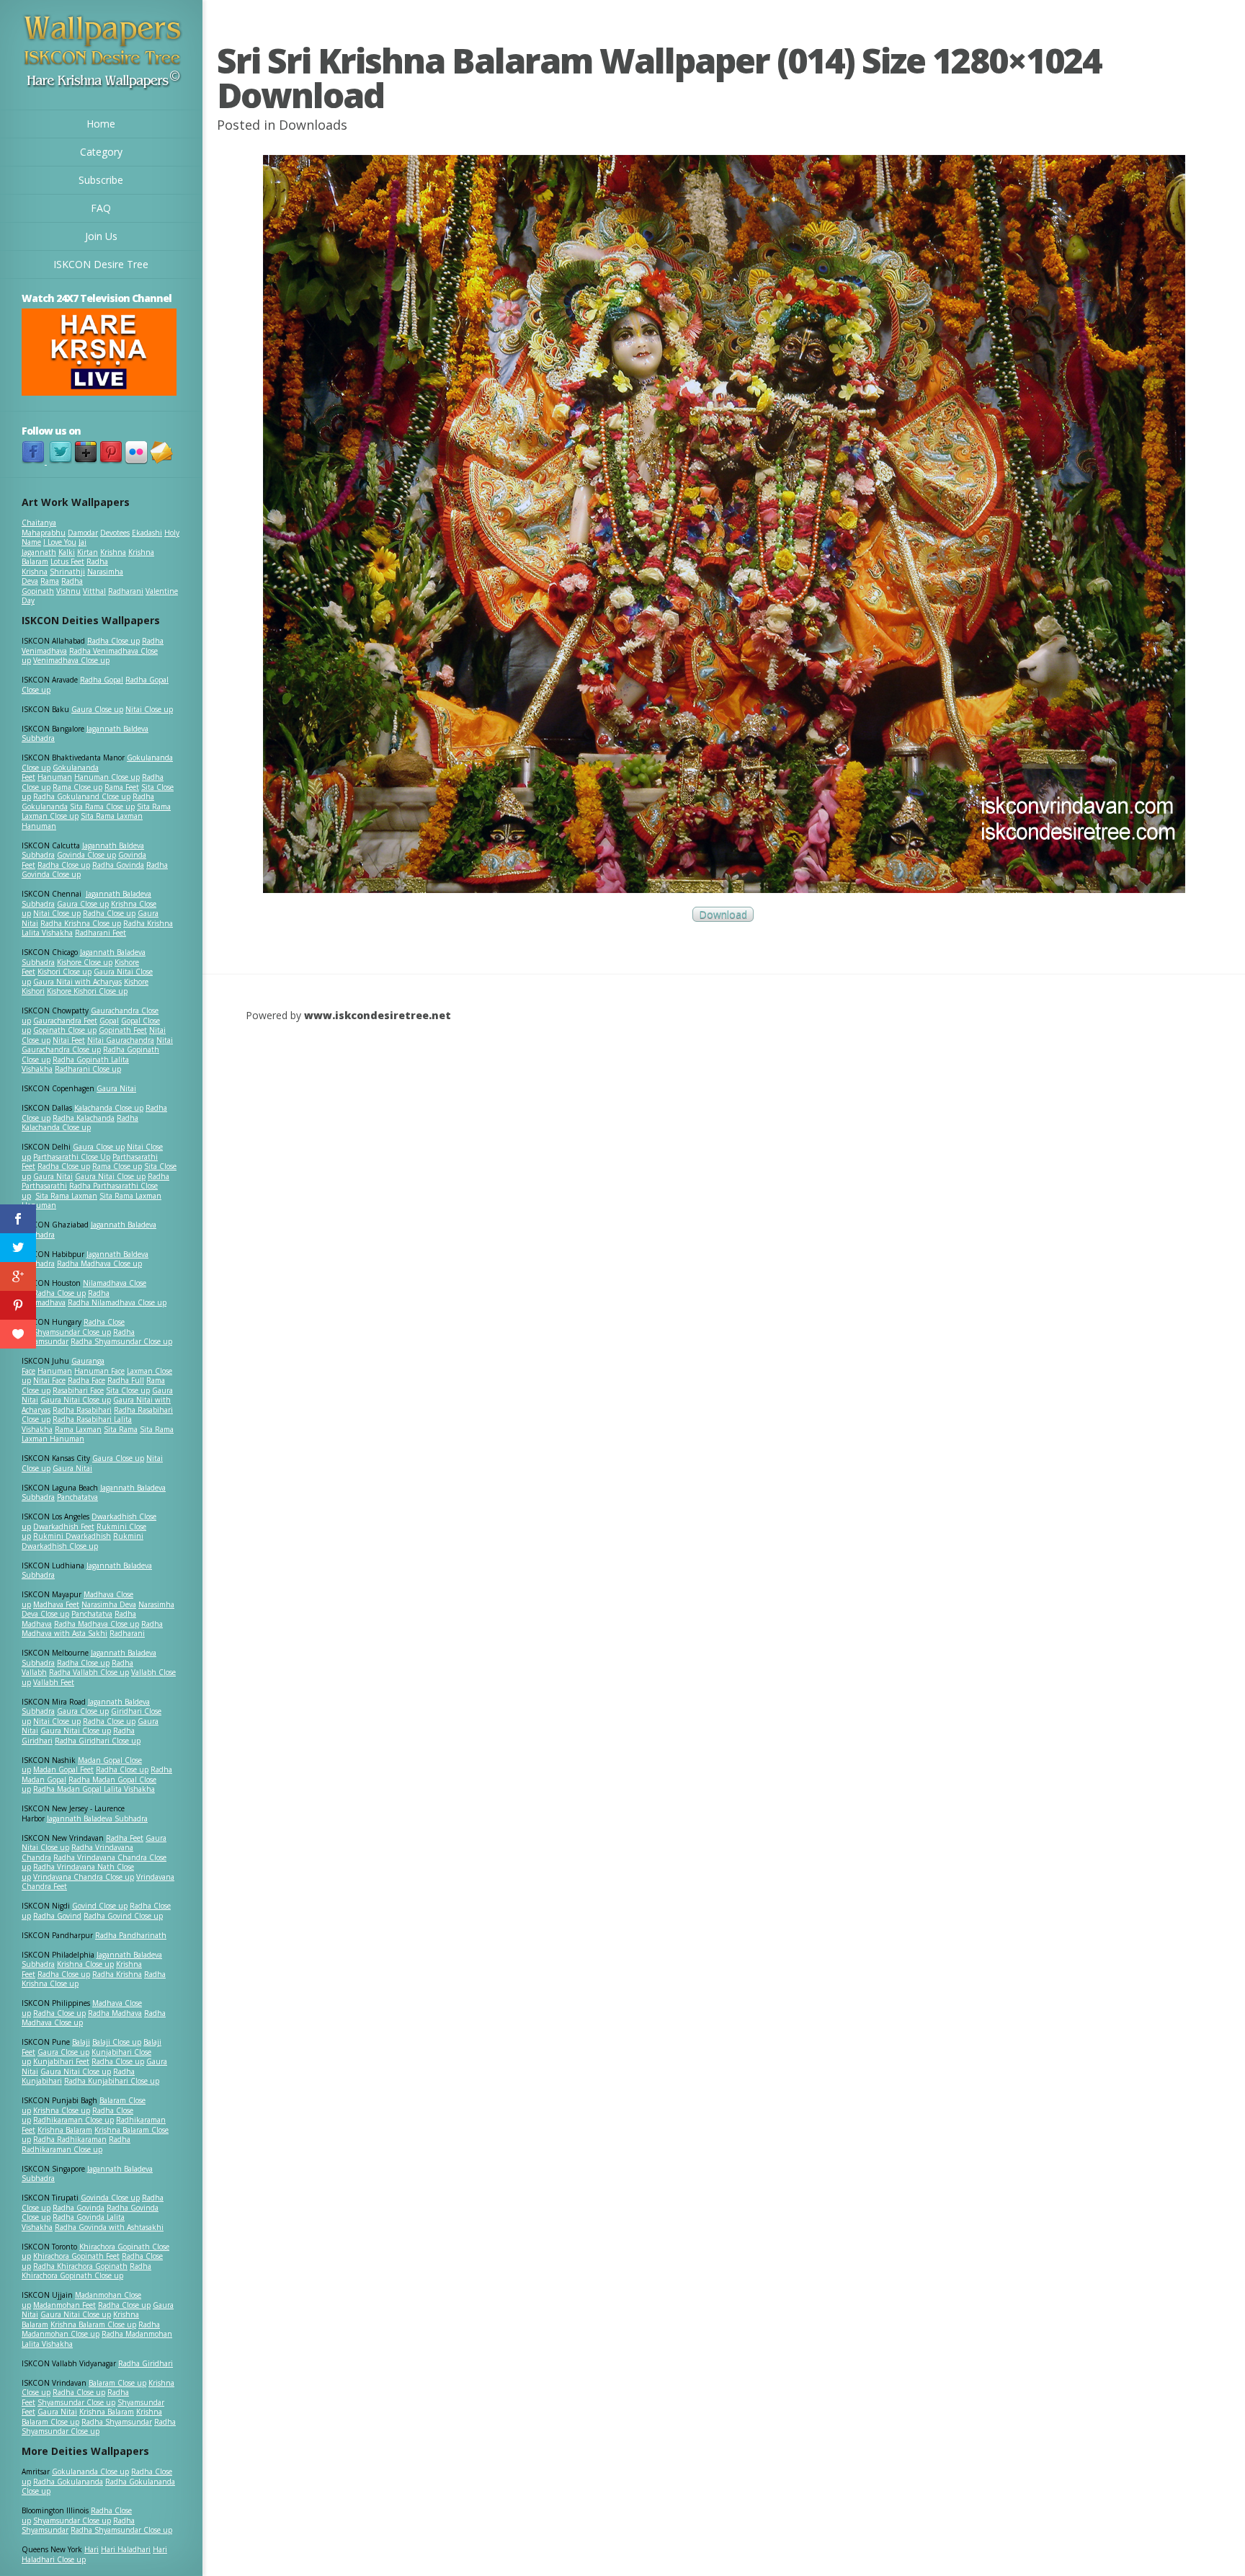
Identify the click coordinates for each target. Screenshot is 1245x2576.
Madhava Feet (56, 1604)
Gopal (109, 1021)
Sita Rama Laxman (66, 1196)
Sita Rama (121, 1429)
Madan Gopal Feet (63, 1769)
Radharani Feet (101, 933)
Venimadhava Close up (71, 660)
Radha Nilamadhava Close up (117, 1302)
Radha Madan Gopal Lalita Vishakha (94, 1789)
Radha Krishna (117, 1974)
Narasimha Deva (109, 1604)
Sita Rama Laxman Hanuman (82, 821)
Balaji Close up (117, 2042)
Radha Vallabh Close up (89, 1672)
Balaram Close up (117, 2383)
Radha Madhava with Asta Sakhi (92, 1629)
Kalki (67, 552)
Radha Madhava (115, 2013)
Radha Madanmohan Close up (91, 2329)
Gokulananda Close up (90, 2471)
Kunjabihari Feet (61, 2061)
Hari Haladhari (126, 2549)
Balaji (81, 2042)
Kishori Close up (64, 972)
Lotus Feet (67, 561)
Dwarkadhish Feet (64, 1527)
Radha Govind (57, 1916)
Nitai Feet (69, 1040)
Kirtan (88, 552)
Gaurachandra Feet (65, 1021)
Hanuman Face (99, 1371)
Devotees (115, 533)
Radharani (126, 591)
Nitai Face (49, 1380)
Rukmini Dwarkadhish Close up (82, 1541)
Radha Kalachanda (84, 1118)
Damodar (83, 533)
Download (723, 914)
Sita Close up (128, 1390)
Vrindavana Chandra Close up (84, 1877)
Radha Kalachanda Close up (80, 1123)
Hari (92, 2549)
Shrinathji (67, 572)
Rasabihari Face (78, 1390)
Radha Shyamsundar (117, 2422)
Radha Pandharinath (131, 1935)
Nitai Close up (149, 709)
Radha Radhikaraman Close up (76, 2144)
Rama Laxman (78, 1429)
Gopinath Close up (65, 1030)
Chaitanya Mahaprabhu (44, 528)
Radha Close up (113, 641)
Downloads (313, 125)
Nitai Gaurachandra (121, 1040)
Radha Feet (125, 1838)
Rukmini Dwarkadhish (72, 1536)
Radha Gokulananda (68, 2482)
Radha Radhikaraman (70, 2139)
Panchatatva (77, 1497)
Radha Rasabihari (82, 1410)
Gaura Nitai (116, 1088)
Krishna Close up (85, 1964)
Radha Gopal (102, 680)
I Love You (60, 542)
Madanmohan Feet (64, 2305)
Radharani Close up (88, 1069)
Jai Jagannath (54, 547)
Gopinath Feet (123, 1030)
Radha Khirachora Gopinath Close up (86, 2271)
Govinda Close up (86, 855)
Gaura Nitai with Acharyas (77, 982)
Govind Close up (100, 1906)
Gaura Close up (97, 709)
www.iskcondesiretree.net (378, 1015)
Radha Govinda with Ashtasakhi (109, 2227)
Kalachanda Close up (109, 1108)
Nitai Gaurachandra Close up (97, 1045)
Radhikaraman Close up (73, 2120)
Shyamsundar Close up (72, 1332)
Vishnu (68, 591)
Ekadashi (147, 533)
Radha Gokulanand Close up (82, 796)
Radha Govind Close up (123, 1916)
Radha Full (126, 1380)
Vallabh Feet (54, 1682)
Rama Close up (77, 787)
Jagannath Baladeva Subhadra (87, 1571)
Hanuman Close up (107, 777)
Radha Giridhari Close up (98, 1741)
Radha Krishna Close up (81, 923)
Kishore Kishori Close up (87, 991)
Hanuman (55, 777)
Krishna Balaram (65, 2130)
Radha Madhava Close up (99, 1263)
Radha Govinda (118, 865)
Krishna (113, 552)
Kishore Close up (85, 962)
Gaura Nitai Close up (110, 1176)
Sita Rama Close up (102, 807)
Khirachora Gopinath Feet (76, 2256)
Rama (50, 581)
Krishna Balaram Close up (93, 2324)
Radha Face (86, 1380)
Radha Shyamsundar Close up (121, 1341)
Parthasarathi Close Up (72, 1157)
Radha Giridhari (146, 2363)
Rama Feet (122, 787)
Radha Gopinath (52, 586)
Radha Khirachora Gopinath (80, 2266)
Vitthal (94, 591)
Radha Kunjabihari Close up (112, 2081)
